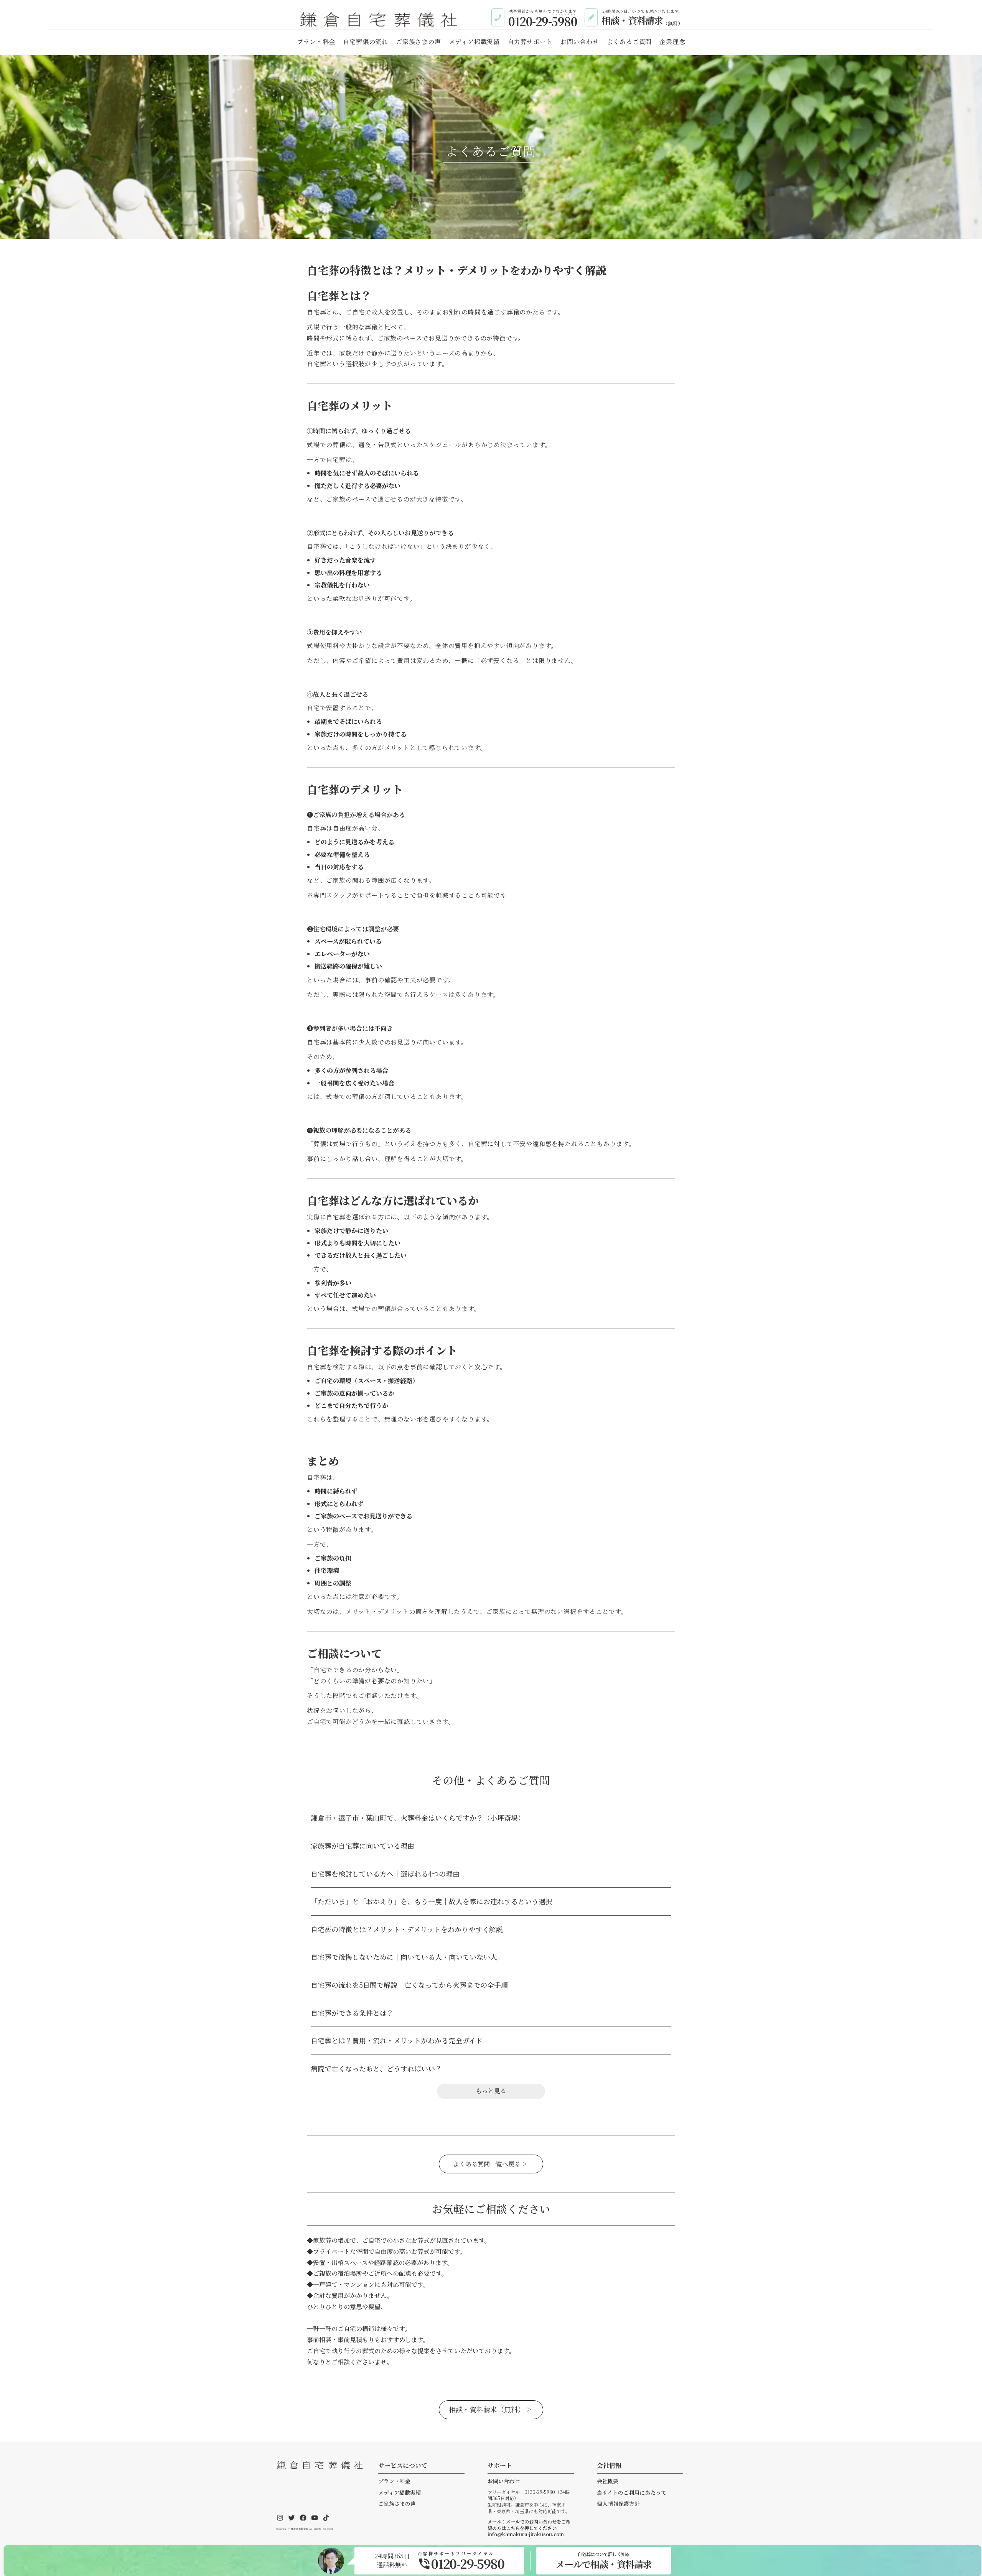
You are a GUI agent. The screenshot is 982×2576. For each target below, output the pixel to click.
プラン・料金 (394, 2481)
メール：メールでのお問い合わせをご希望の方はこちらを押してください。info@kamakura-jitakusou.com (529, 2528)
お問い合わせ (504, 2481)
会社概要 (608, 2481)
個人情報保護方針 (618, 2504)
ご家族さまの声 (397, 2504)
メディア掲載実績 (400, 2493)
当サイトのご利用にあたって (632, 2493)
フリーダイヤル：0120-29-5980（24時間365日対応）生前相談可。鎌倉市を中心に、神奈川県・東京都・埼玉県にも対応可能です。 (529, 2502)
